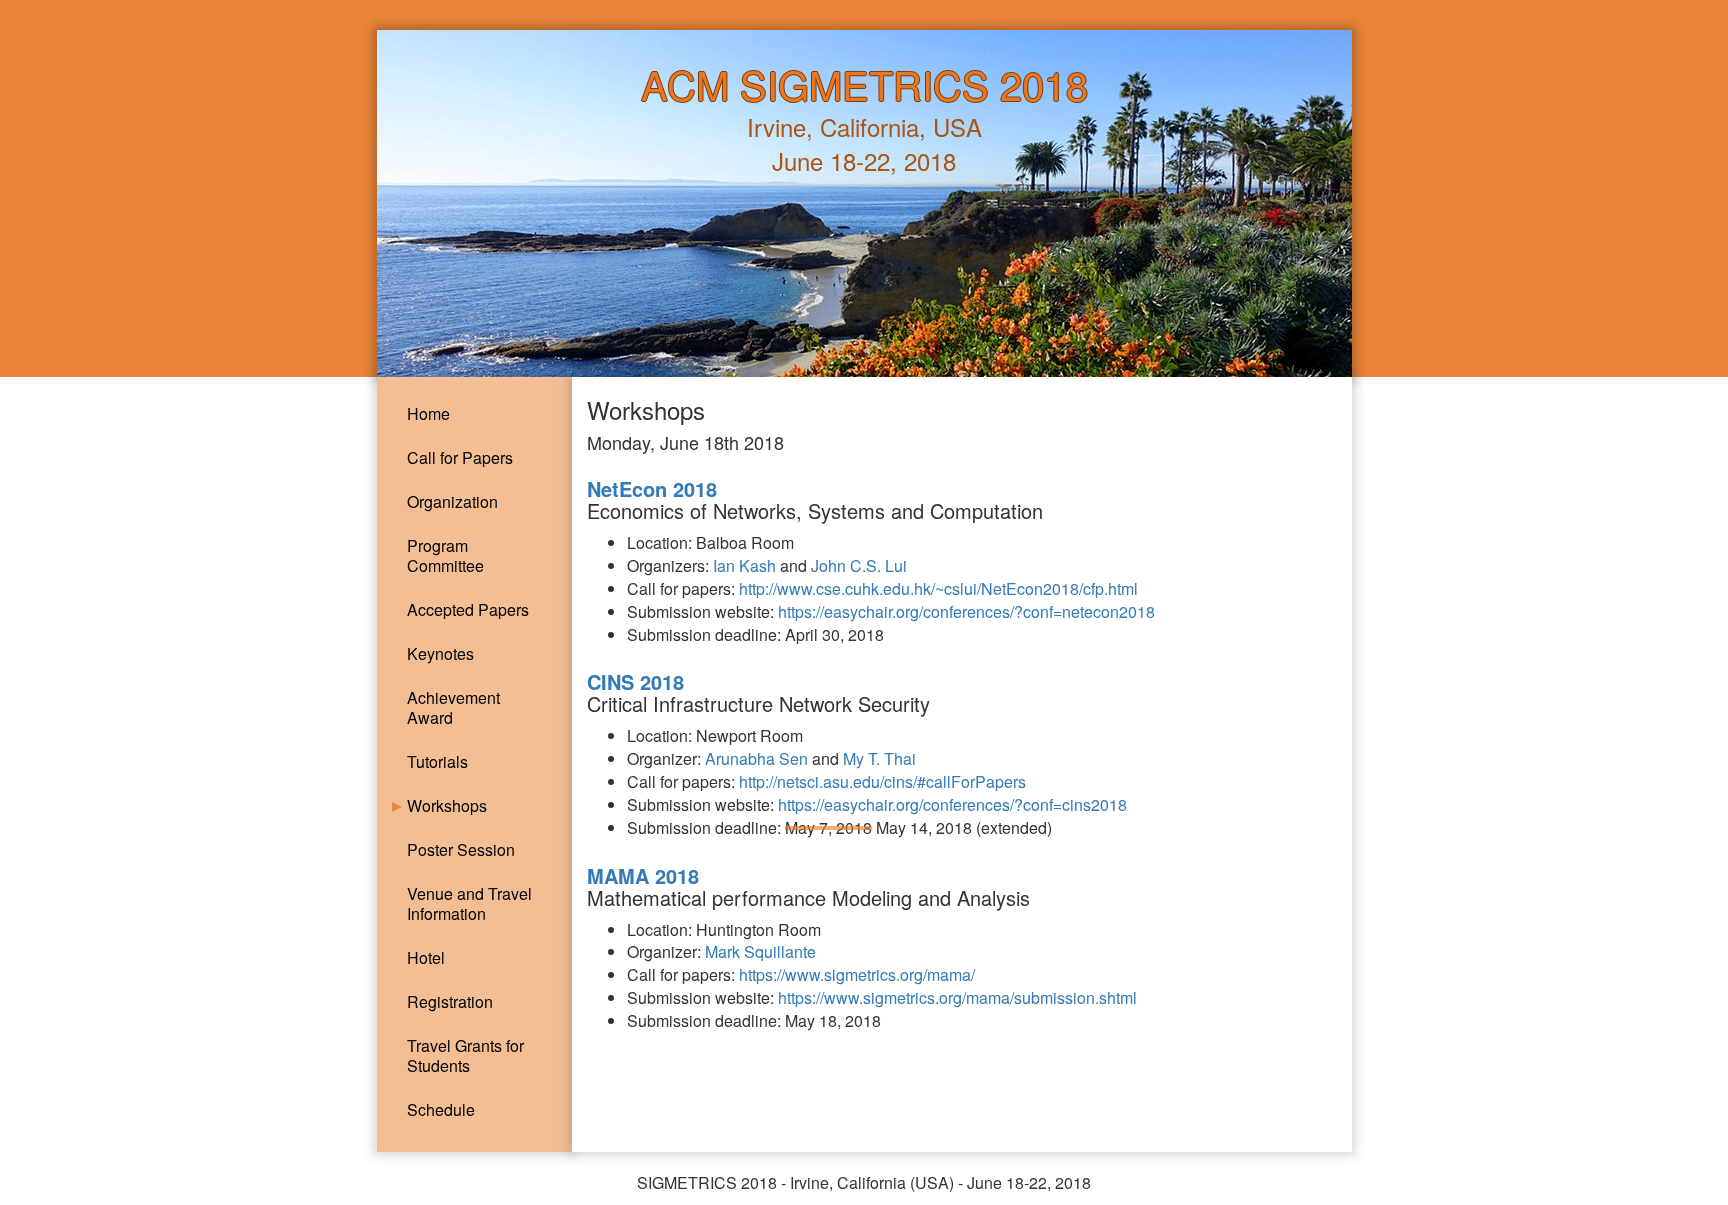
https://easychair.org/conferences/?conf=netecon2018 (966, 611)
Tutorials (437, 761)
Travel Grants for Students (465, 1055)
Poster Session (461, 849)
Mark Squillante (760, 951)
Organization (452, 501)
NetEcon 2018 (652, 488)
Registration (450, 1001)
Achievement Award (453, 707)
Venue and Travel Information (469, 903)
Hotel (426, 957)
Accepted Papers (468, 609)
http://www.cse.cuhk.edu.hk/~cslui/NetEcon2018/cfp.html (938, 588)
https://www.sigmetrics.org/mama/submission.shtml (957, 997)
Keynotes (440, 653)
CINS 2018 (635, 681)
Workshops (447, 805)
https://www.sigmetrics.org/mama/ (857, 974)
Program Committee (445, 555)
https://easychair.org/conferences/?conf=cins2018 (952, 804)
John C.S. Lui (859, 565)
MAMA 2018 (643, 875)
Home (428, 413)
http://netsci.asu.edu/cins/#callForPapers (882, 781)
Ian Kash (744, 565)
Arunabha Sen (756, 758)
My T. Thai (879, 758)
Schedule (441, 1109)
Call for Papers (460, 457)
